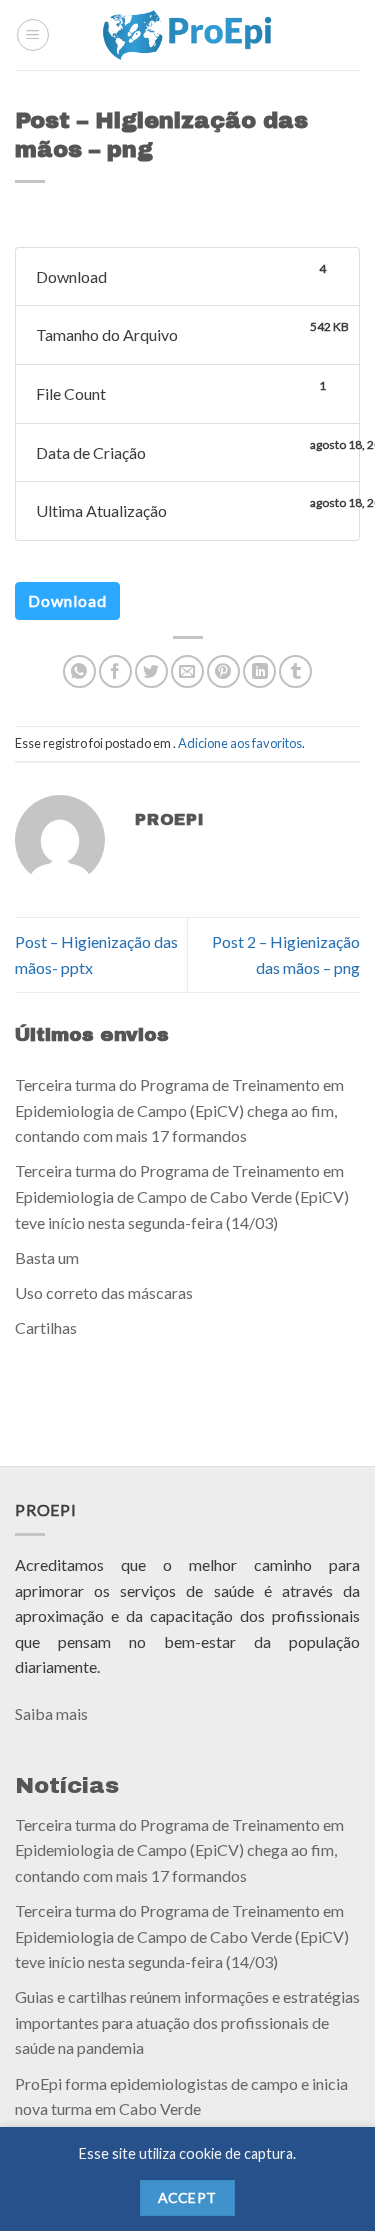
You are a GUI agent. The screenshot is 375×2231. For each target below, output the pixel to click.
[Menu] (33, 35)
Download (67, 600)
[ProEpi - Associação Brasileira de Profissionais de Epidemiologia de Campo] (187, 34)
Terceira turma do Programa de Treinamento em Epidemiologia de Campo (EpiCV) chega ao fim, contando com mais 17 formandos (179, 1110)
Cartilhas (46, 1327)
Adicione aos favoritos (240, 743)
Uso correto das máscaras (104, 1292)
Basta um (47, 1256)
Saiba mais (51, 1713)
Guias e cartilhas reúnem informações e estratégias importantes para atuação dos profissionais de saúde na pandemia (187, 2022)
